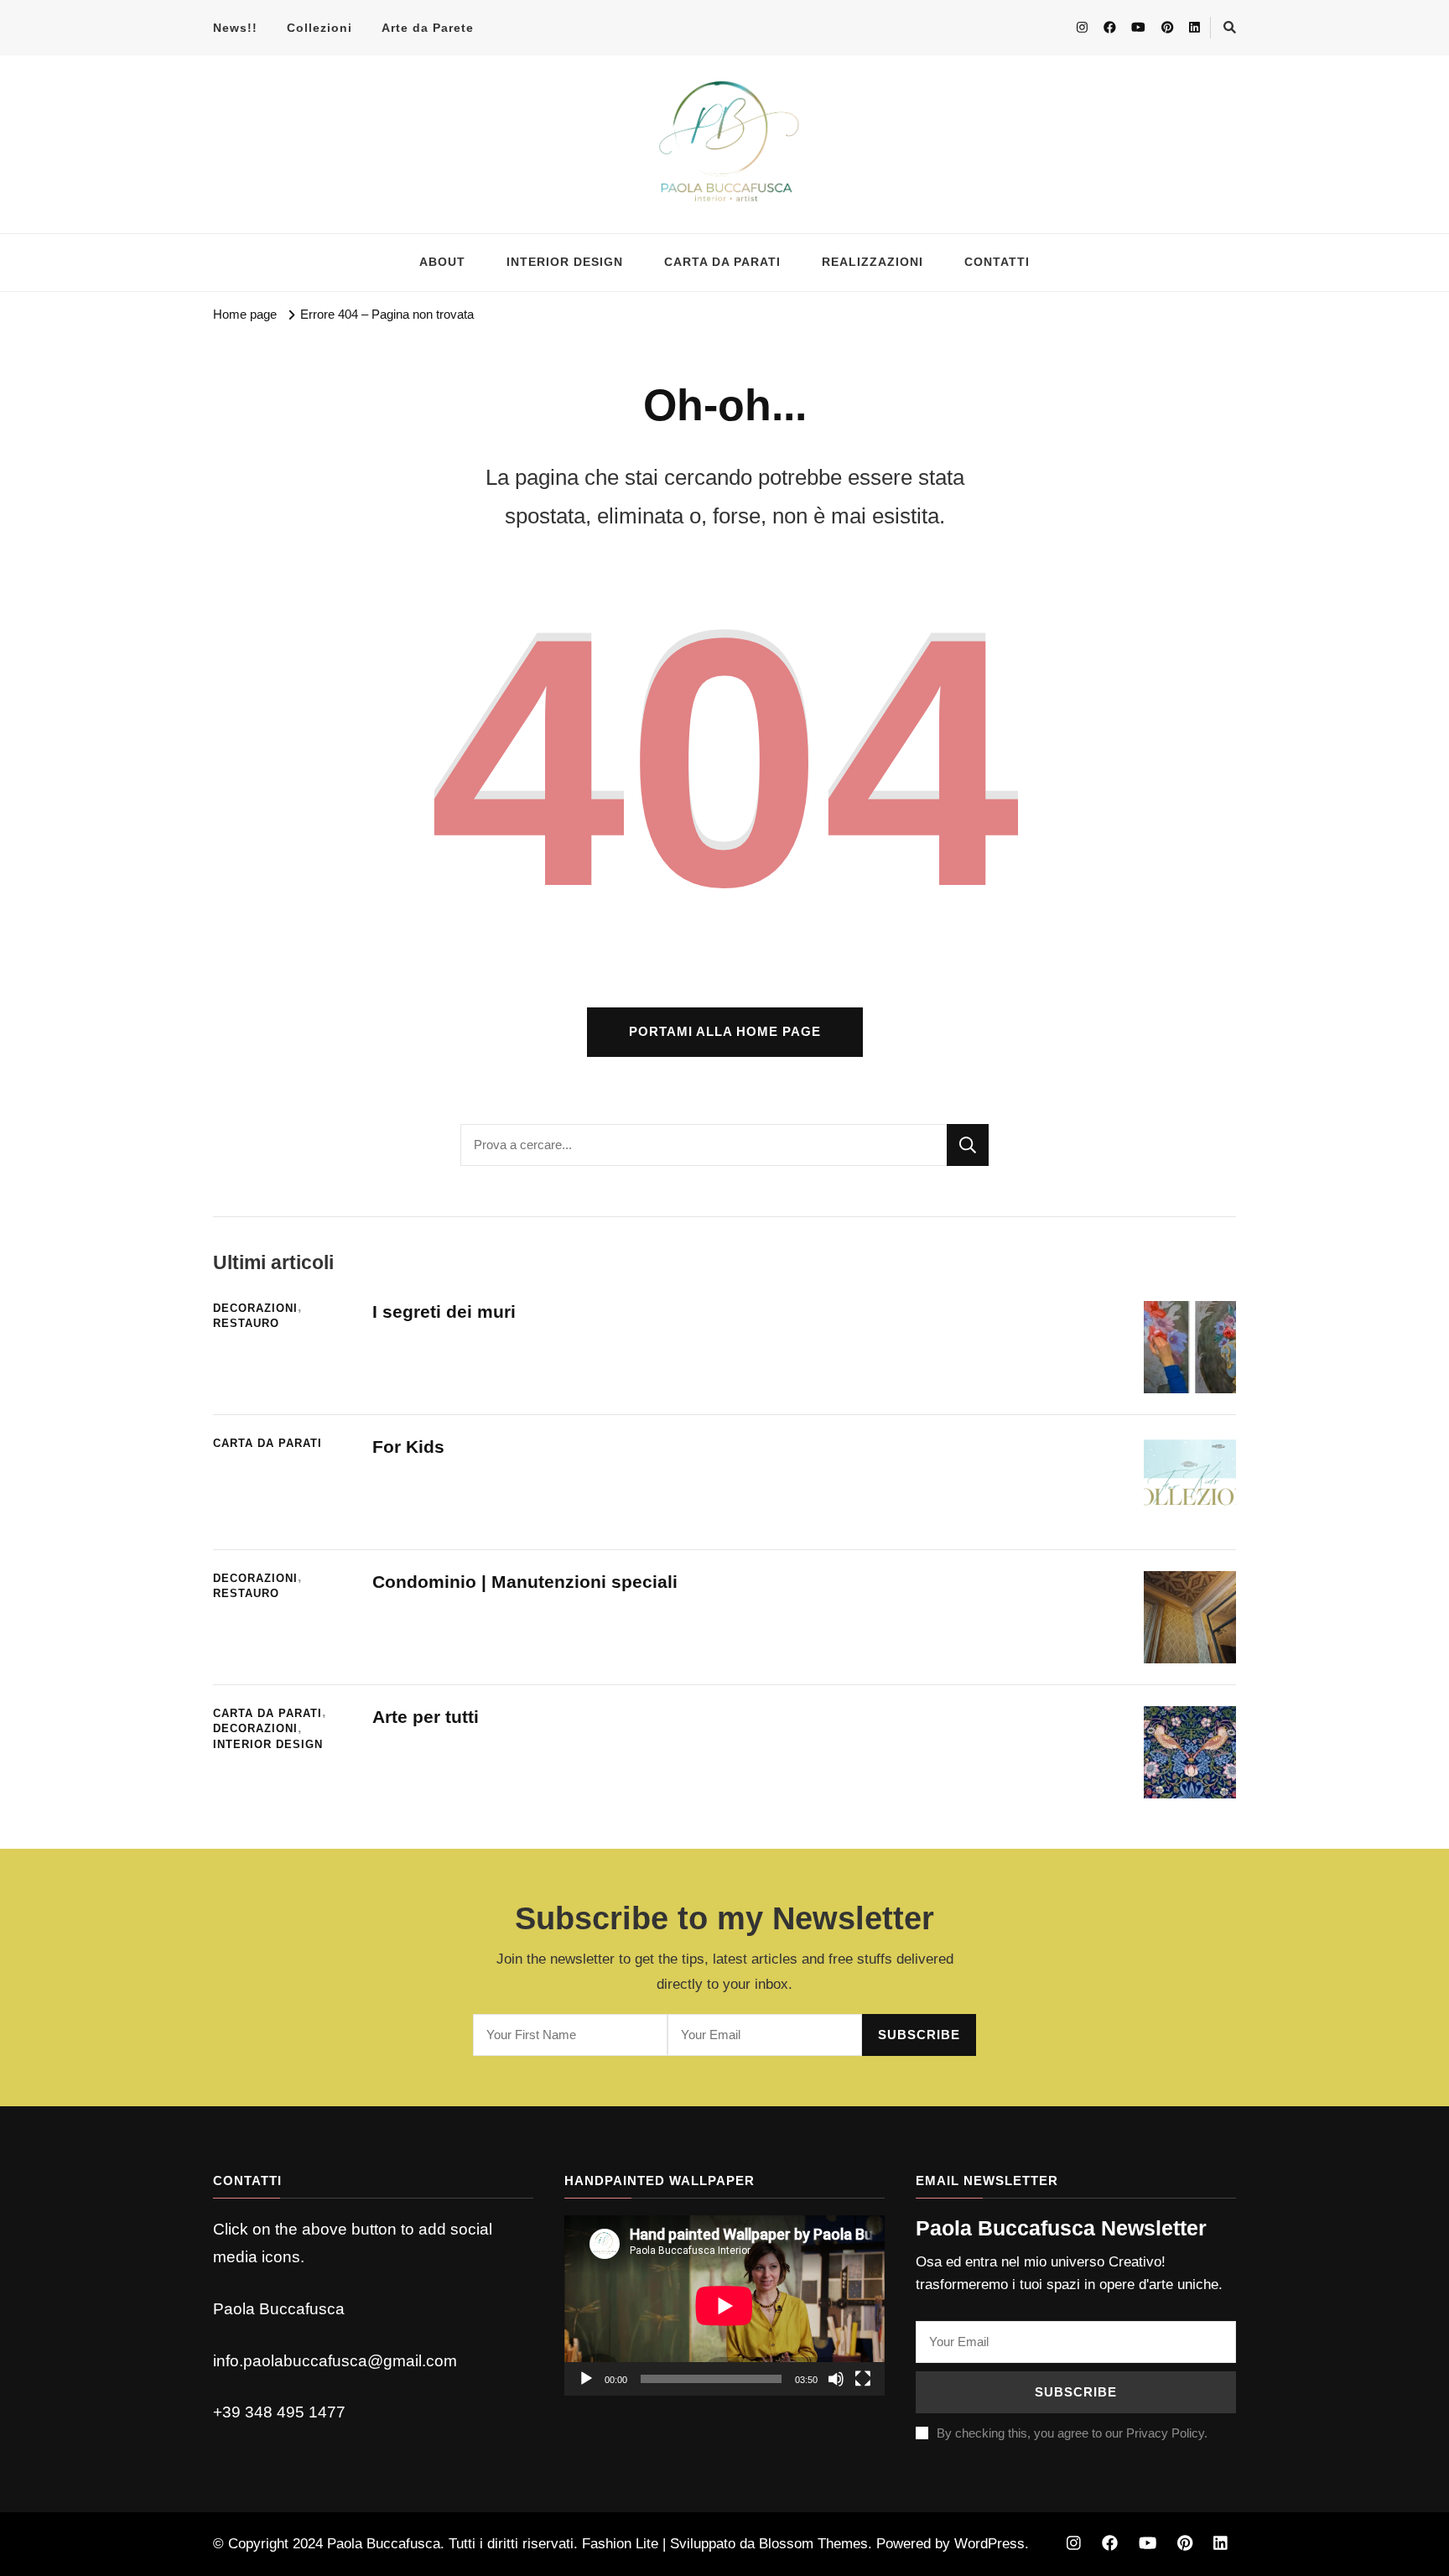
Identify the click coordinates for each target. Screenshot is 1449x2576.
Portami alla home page (725, 1032)
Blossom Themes (813, 2544)
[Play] (586, 2379)
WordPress (989, 2544)
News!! (235, 28)
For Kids (408, 1447)
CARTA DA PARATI (722, 262)
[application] (724, 2305)
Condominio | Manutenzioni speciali (525, 1582)
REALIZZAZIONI (873, 262)
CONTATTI (997, 262)
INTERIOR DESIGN (565, 262)
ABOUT (442, 262)
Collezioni (319, 28)
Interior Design (268, 1745)
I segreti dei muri (447, 1311)
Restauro (246, 1324)
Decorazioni (255, 1309)
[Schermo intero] (863, 2379)
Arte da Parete (428, 28)
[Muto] (836, 2379)
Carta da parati (267, 1444)
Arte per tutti (426, 1717)
